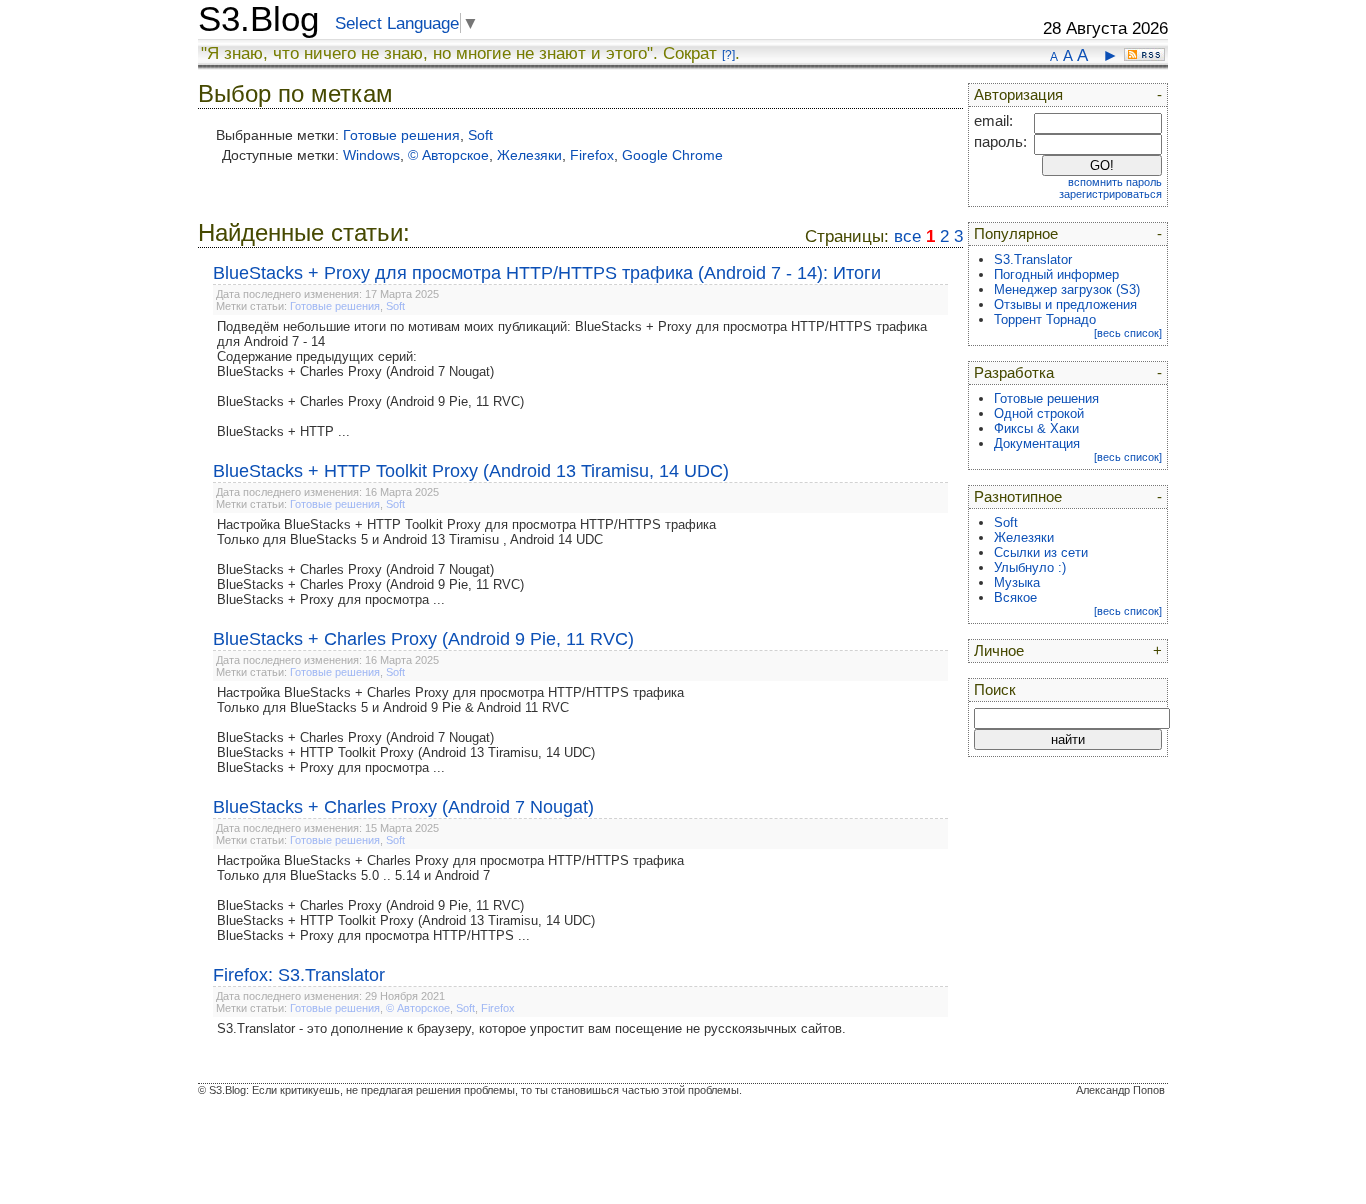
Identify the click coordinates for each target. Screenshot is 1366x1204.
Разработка (1014, 373)
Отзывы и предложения (1065, 304)
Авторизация (1018, 95)
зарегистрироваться (1110, 194)
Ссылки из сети (1041, 552)
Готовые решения (401, 135)
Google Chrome (672, 155)
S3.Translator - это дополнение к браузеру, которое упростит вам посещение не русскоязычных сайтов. (531, 1028)
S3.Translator (1033, 259)
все (907, 236)
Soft (480, 135)
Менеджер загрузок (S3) (1067, 289)
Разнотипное (1018, 497)
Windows (371, 155)
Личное (999, 651)
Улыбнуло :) (1030, 567)
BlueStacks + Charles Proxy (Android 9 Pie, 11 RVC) (423, 639)
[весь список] (1128, 333)
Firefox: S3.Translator (299, 975)
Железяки (529, 155)
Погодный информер (1056, 274)
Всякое (1015, 597)
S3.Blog (258, 19)
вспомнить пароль (1115, 182)
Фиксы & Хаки (1036, 428)
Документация (1037, 443)
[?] (728, 55)
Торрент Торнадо (1045, 319)
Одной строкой (1039, 413)
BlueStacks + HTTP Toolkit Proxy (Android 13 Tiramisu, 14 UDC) (471, 471)
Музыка (1017, 582)
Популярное (1016, 234)
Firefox (592, 155)
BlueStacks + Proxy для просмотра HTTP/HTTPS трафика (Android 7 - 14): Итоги (547, 273)
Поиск (995, 690)
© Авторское (448, 155)
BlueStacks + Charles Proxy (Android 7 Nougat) (403, 807)
